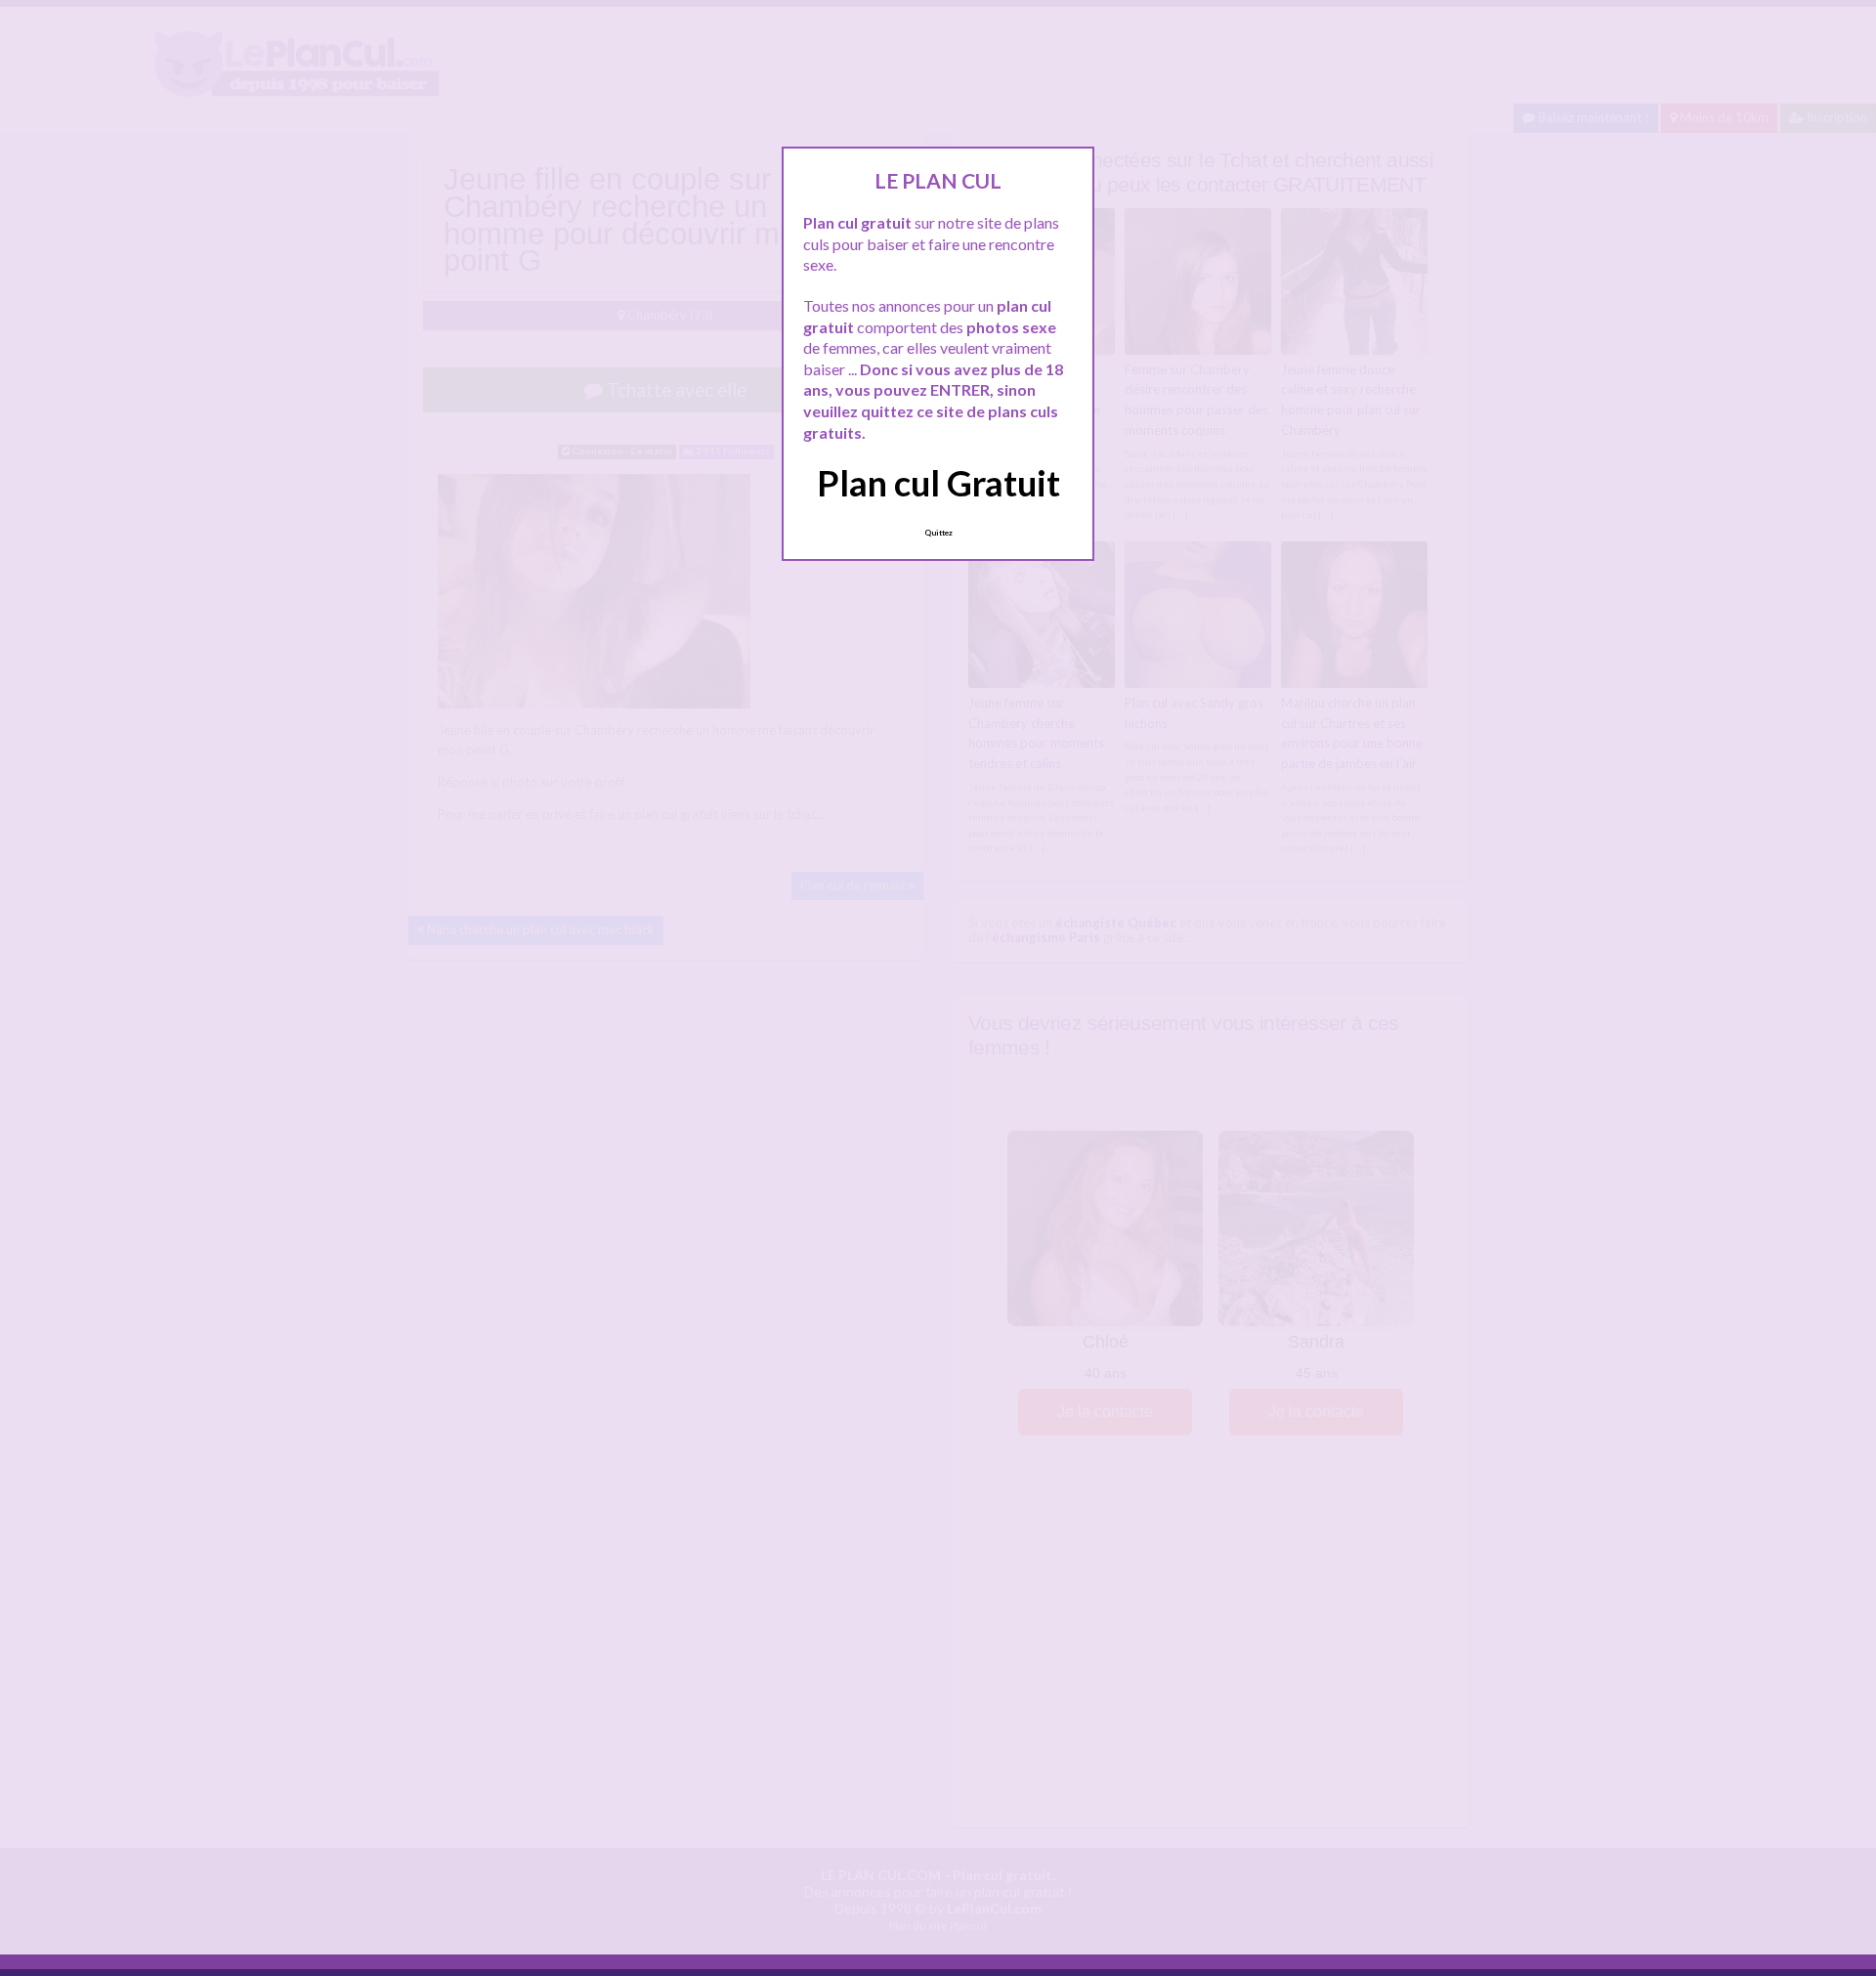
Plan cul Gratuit (938, 483)
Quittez (938, 533)
